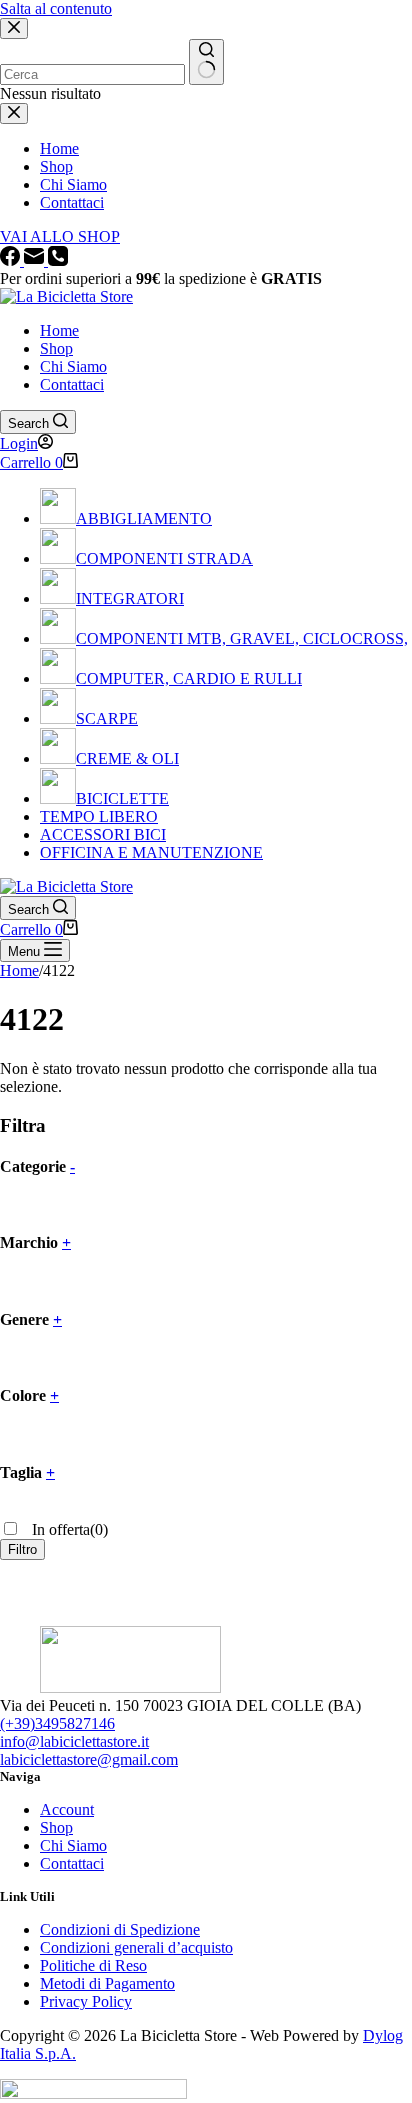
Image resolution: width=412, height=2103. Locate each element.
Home (59, 330)
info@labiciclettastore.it (74, 1741)
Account (67, 1809)
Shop (56, 348)
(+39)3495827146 (57, 1723)
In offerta (68, 1529)
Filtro (22, 1549)
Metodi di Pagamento (107, 1983)
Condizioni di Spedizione (120, 1929)
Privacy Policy (86, 2001)
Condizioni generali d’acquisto (136, 1947)
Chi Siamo (73, 366)
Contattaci (72, 384)
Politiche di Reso (93, 1965)
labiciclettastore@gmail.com (89, 1759)
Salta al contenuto (56, 8)
